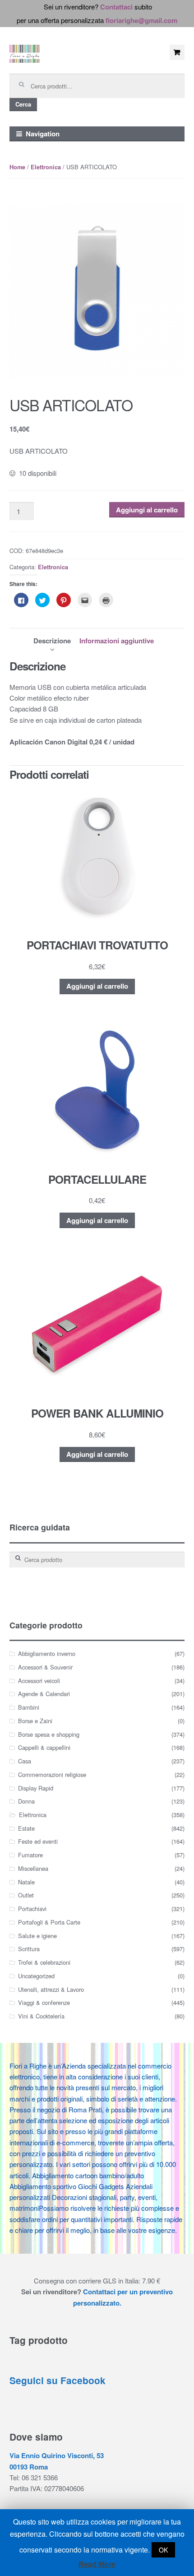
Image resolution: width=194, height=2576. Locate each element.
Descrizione (52, 641)
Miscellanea (33, 1868)
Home (17, 167)
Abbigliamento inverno (47, 1653)
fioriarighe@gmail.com (141, 20)
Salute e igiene (37, 1936)
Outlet (26, 1895)
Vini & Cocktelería (41, 2016)
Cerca (23, 104)
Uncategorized (36, 1976)
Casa (25, 1761)
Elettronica (46, 167)
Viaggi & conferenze (44, 2002)
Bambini (29, 1707)
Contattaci (116, 7)
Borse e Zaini (35, 1721)
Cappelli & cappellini (44, 1747)
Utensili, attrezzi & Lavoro (51, 1989)
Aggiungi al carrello (147, 510)
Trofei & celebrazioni (44, 1962)
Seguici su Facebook (58, 2380)
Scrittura (29, 1949)
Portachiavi (32, 1909)
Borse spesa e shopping (49, 1734)
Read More (97, 2564)
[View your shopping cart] (177, 52)
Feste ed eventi (38, 1841)
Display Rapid (36, 1788)
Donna (26, 1801)
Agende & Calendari (44, 1694)
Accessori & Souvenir (45, 1667)
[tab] (52, 641)
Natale (26, 1882)
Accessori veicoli (39, 1681)
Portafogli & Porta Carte (49, 1922)
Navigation (43, 134)
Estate (26, 1828)
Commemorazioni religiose (52, 1774)
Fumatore (30, 1855)
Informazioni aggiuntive (117, 641)
